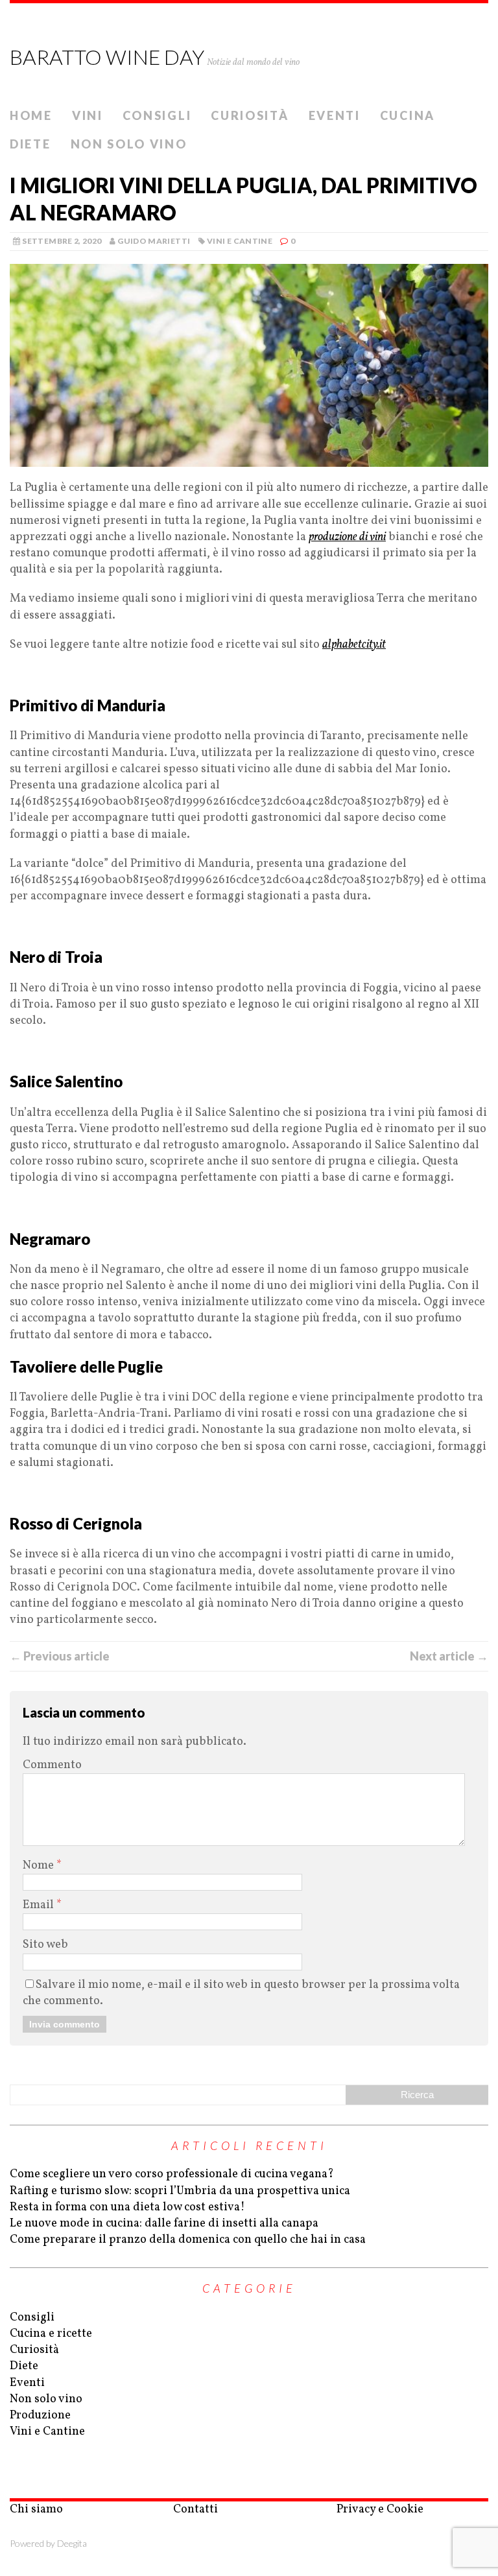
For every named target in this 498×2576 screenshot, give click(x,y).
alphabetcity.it (354, 645)
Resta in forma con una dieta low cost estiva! (127, 2207)
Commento (52, 1765)
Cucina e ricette (51, 2334)
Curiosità (250, 115)
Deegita (72, 2543)
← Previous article (60, 1656)
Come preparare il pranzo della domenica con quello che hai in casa (188, 2240)
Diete (30, 144)
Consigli (157, 115)
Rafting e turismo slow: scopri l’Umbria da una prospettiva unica (180, 2191)
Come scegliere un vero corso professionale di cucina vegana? (172, 2174)
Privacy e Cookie (380, 2510)
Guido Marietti (154, 241)
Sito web (45, 1945)
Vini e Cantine (240, 241)
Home (31, 115)
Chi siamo (36, 2510)
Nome (40, 1866)
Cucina (408, 115)
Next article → (449, 1656)
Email (40, 1905)
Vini (88, 115)
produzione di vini (347, 537)
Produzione (40, 2416)
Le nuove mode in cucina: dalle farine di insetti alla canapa (164, 2224)
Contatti (196, 2510)
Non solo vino (129, 144)
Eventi (335, 115)
